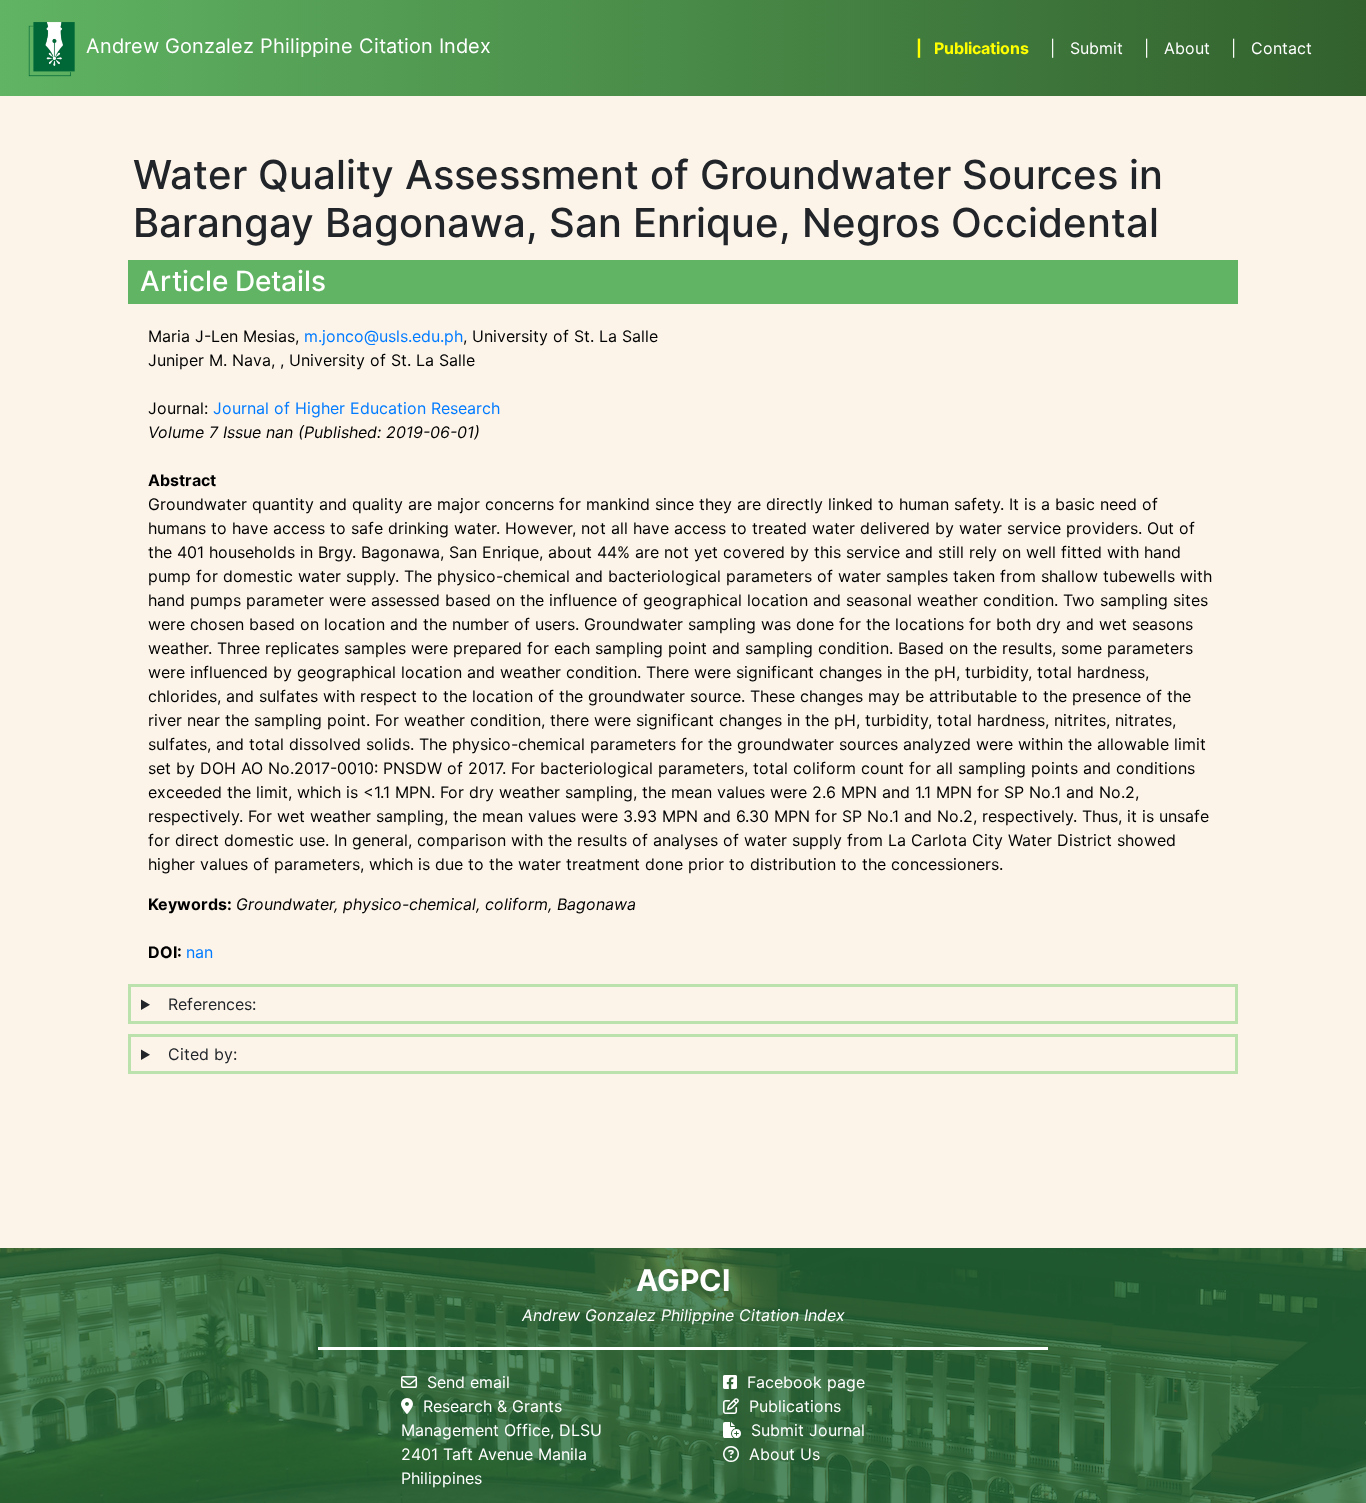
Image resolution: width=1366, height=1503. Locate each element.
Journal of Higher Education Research (356, 408)
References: (207, 1004)
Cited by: (197, 1054)
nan (199, 952)
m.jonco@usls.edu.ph (383, 336)
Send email (463, 1382)
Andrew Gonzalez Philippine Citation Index (288, 46)
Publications (970, 48)
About (1174, 48)
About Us (779, 1454)
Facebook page (806, 1382)
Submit (1084, 48)
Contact (1269, 48)
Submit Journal (803, 1430)
